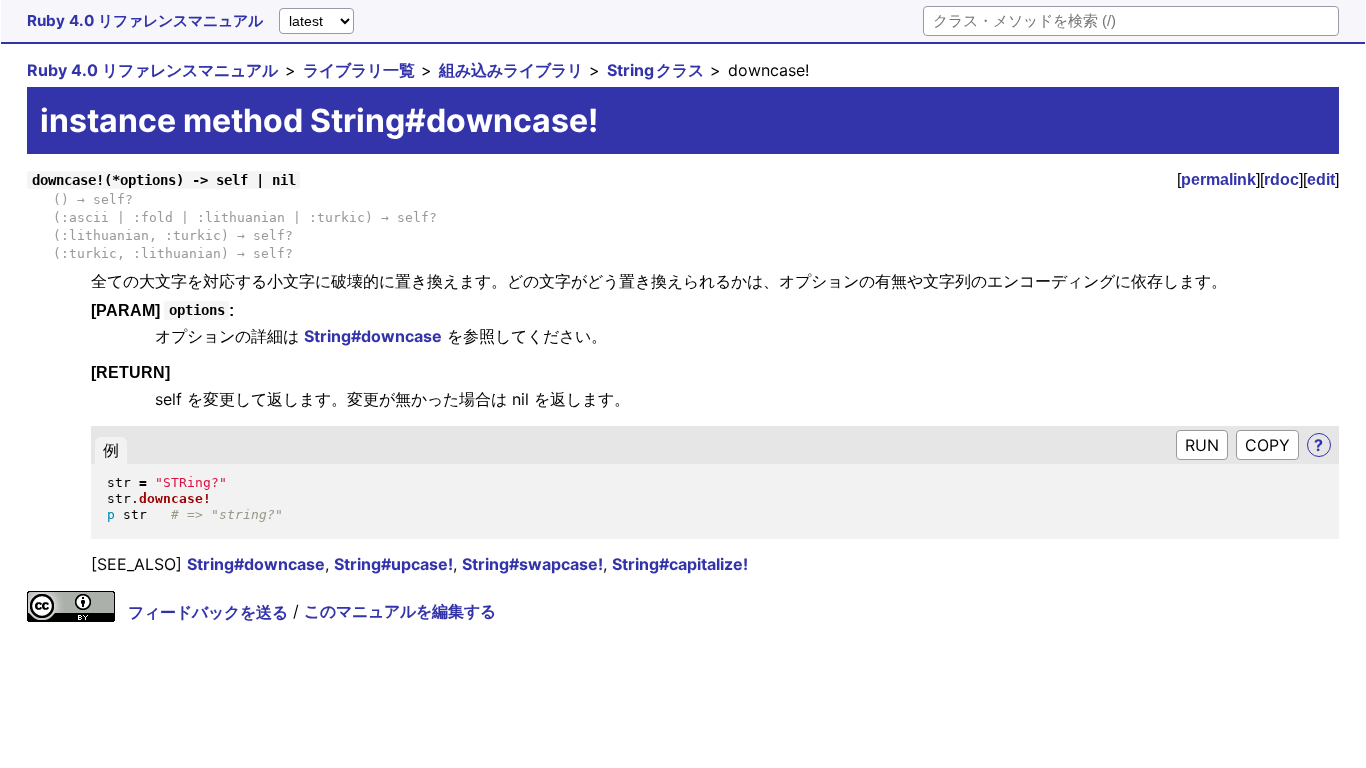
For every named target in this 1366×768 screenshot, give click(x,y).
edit (1321, 179)
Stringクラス (655, 70)
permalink (1218, 179)
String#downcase (373, 336)
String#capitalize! (680, 564)
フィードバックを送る (208, 612)
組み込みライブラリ (511, 70)
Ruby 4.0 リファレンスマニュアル (145, 20)
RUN (1202, 445)
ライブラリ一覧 (359, 70)
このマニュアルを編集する (400, 612)
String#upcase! (393, 564)
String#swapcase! (532, 564)
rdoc (1281, 179)
